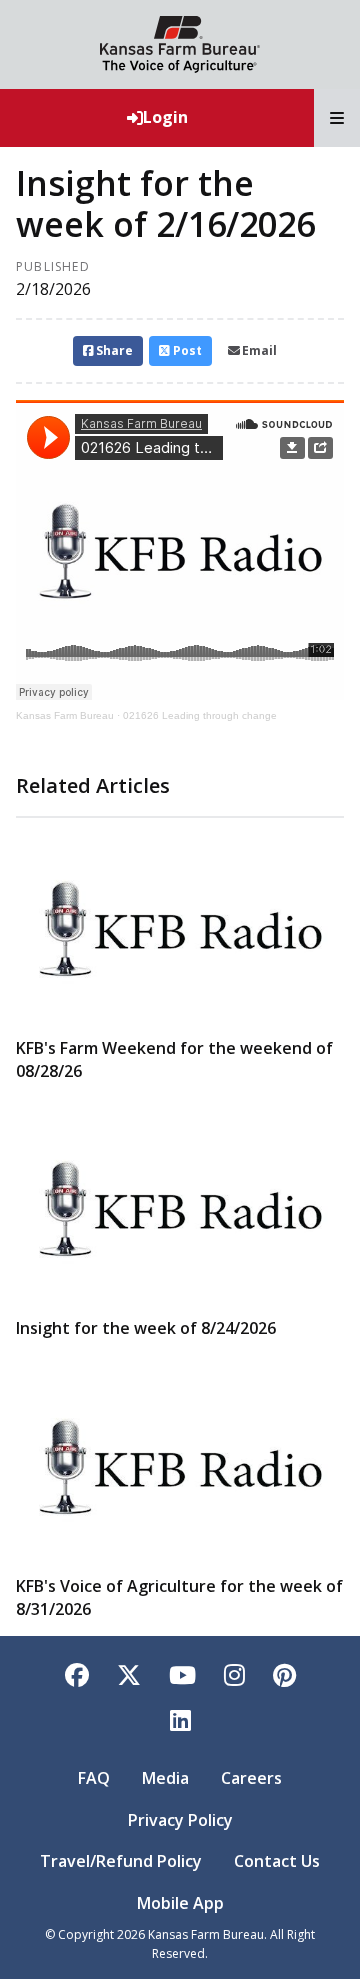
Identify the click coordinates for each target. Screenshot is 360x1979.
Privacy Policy (180, 1820)
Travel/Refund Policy (121, 1861)
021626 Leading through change (200, 715)
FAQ (94, 1778)
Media (165, 1778)
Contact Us (277, 1861)
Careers (251, 1778)
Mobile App (180, 1903)
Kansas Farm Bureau (65, 715)
